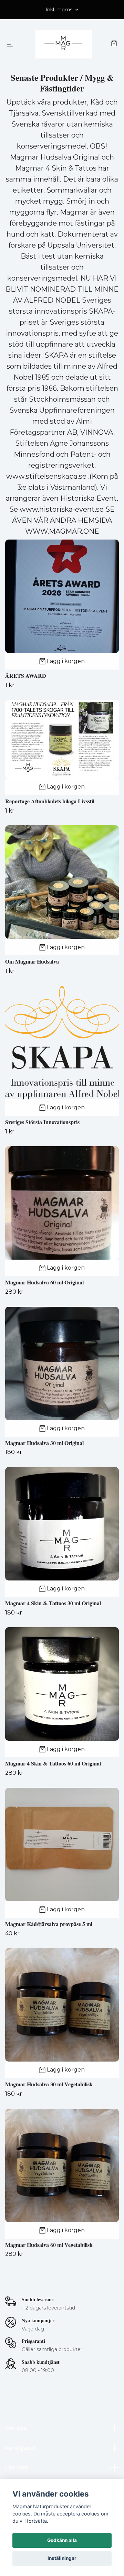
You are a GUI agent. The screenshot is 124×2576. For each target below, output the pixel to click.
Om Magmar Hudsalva (32, 961)
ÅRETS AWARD (26, 676)
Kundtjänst (20, 2448)
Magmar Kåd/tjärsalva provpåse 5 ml (49, 1924)
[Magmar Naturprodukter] (64, 44)
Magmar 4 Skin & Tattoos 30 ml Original (53, 1603)
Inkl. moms (60, 10)
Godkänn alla (62, 2540)
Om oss (16, 2428)
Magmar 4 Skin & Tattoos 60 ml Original (53, 1763)
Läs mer (17, 2468)
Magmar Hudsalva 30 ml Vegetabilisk (49, 2084)
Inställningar (62, 2558)
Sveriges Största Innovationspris (42, 1122)
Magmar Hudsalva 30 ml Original (44, 1443)
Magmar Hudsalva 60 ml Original (44, 1282)
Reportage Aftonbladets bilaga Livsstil (50, 801)
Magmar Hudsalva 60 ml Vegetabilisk (49, 2245)
